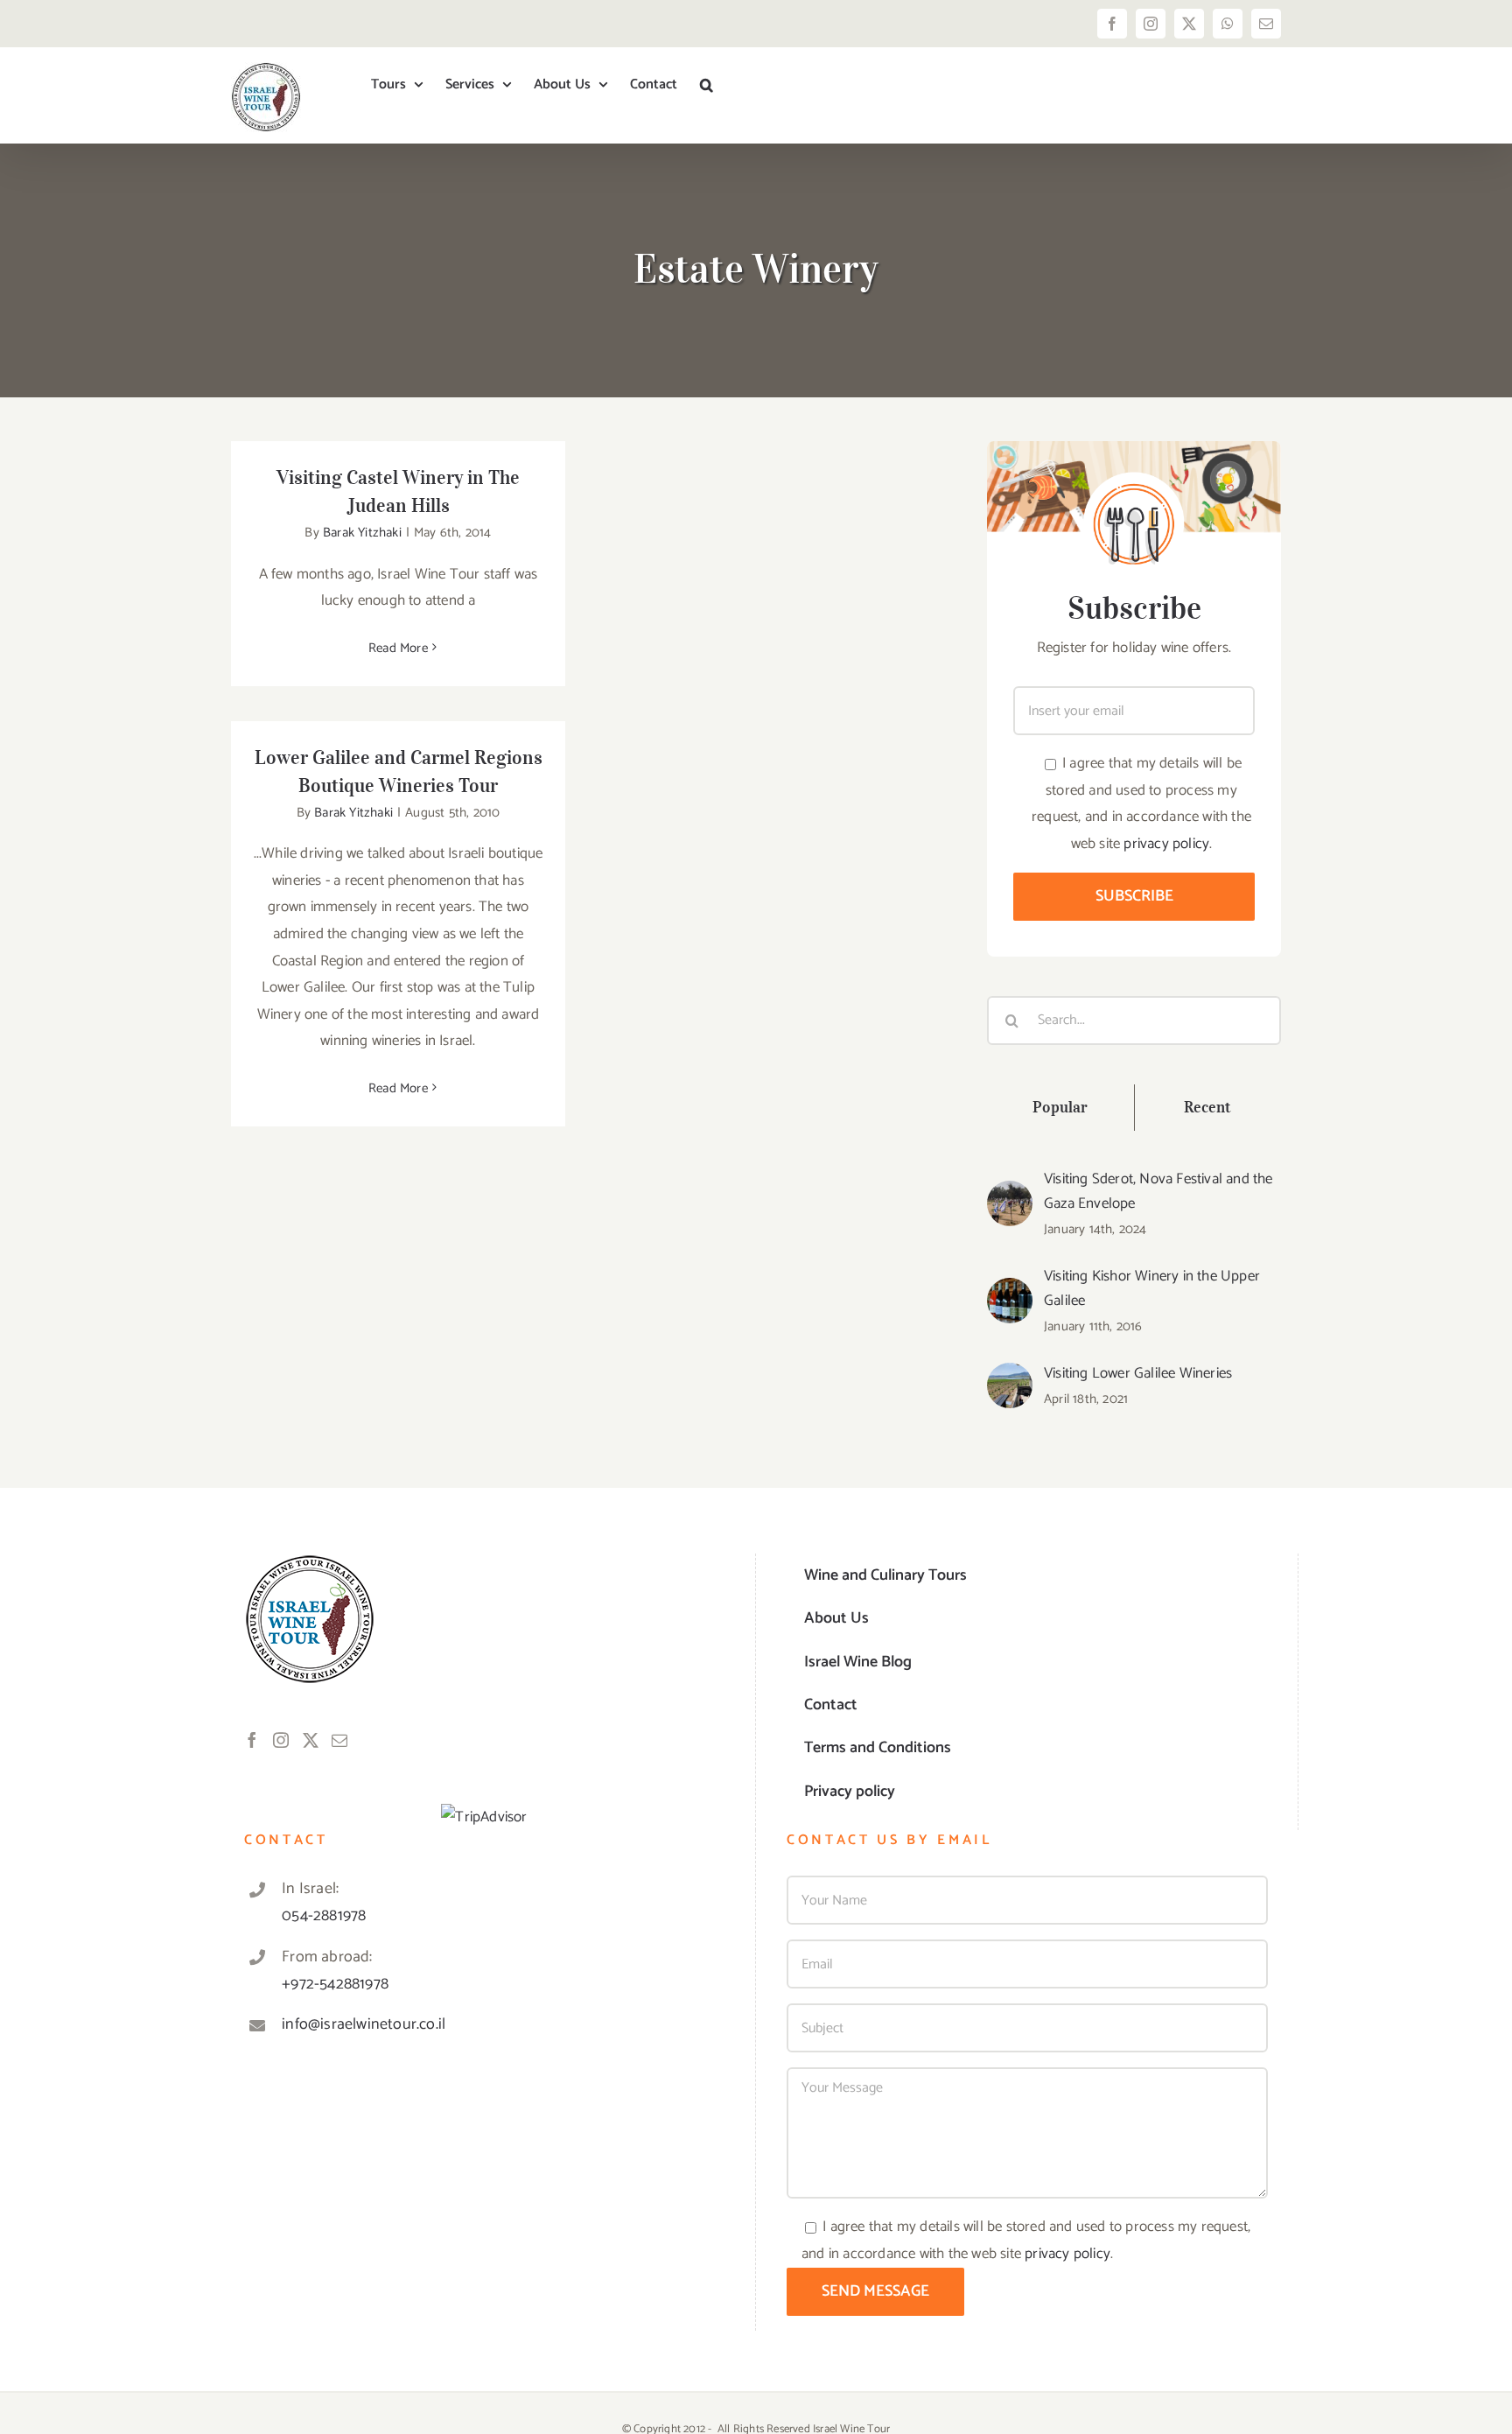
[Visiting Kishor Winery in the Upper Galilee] (1010, 1291)
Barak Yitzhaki (362, 533)
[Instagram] (281, 1740)
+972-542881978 (335, 1984)
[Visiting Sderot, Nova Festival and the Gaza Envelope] (1010, 1194)
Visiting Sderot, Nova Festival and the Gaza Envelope (1158, 1191)
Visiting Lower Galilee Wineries (1138, 1373)
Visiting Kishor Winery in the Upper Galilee (1152, 1288)
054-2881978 (324, 1916)
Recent (1208, 1107)
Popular (1060, 1107)
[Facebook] (252, 1740)
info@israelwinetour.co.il (364, 2024)
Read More (398, 648)
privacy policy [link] (1166, 844)
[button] (707, 85)
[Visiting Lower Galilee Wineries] (1010, 1376)
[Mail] (339, 1740)
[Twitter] (311, 1740)
